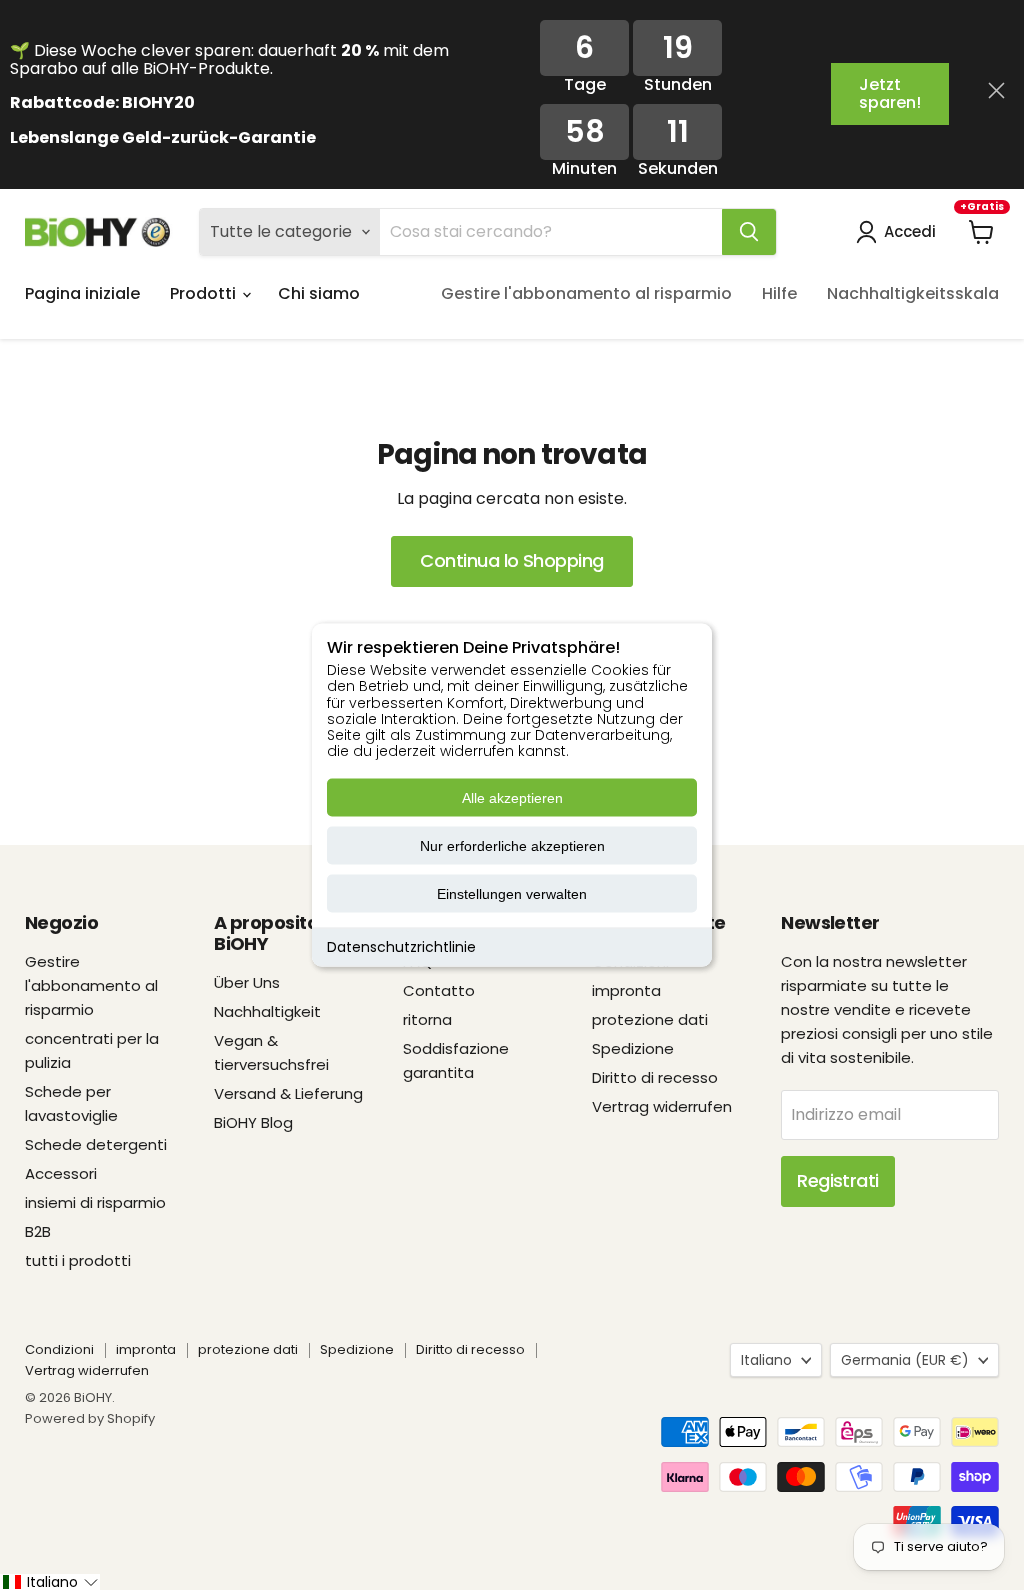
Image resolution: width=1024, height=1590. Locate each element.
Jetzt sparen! (890, 93)
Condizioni (59, 1349)
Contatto (439, 990)
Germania (905, 1360)
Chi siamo (319, 293)
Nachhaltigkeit (267, 1011)
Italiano (766, 1360)
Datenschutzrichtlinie (401, 947)
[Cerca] (749, 232)
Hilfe (779, 293)
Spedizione (633, 1048)
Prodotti (205, 293)
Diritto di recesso (655, 1077)
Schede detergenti (96, 1144)
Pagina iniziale (82, 293)
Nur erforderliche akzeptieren (512, 846)
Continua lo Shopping (511, 560)
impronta (626, 990)
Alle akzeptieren (512, 798)
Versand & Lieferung (288, 1093)
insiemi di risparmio (95, 1202)
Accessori (61, 1173)
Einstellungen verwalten (512, 894)
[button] (50, 1582)
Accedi (910, 231)
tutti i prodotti (78, 1260)
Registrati (838, 1180)
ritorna (427, 1019)
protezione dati (650, 1019)
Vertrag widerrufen (662, 1106)
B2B (38, 1231)
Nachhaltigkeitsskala (913, 293)
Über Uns (247, 982)
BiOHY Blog (253, 1122)
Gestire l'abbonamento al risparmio (586, 293)
